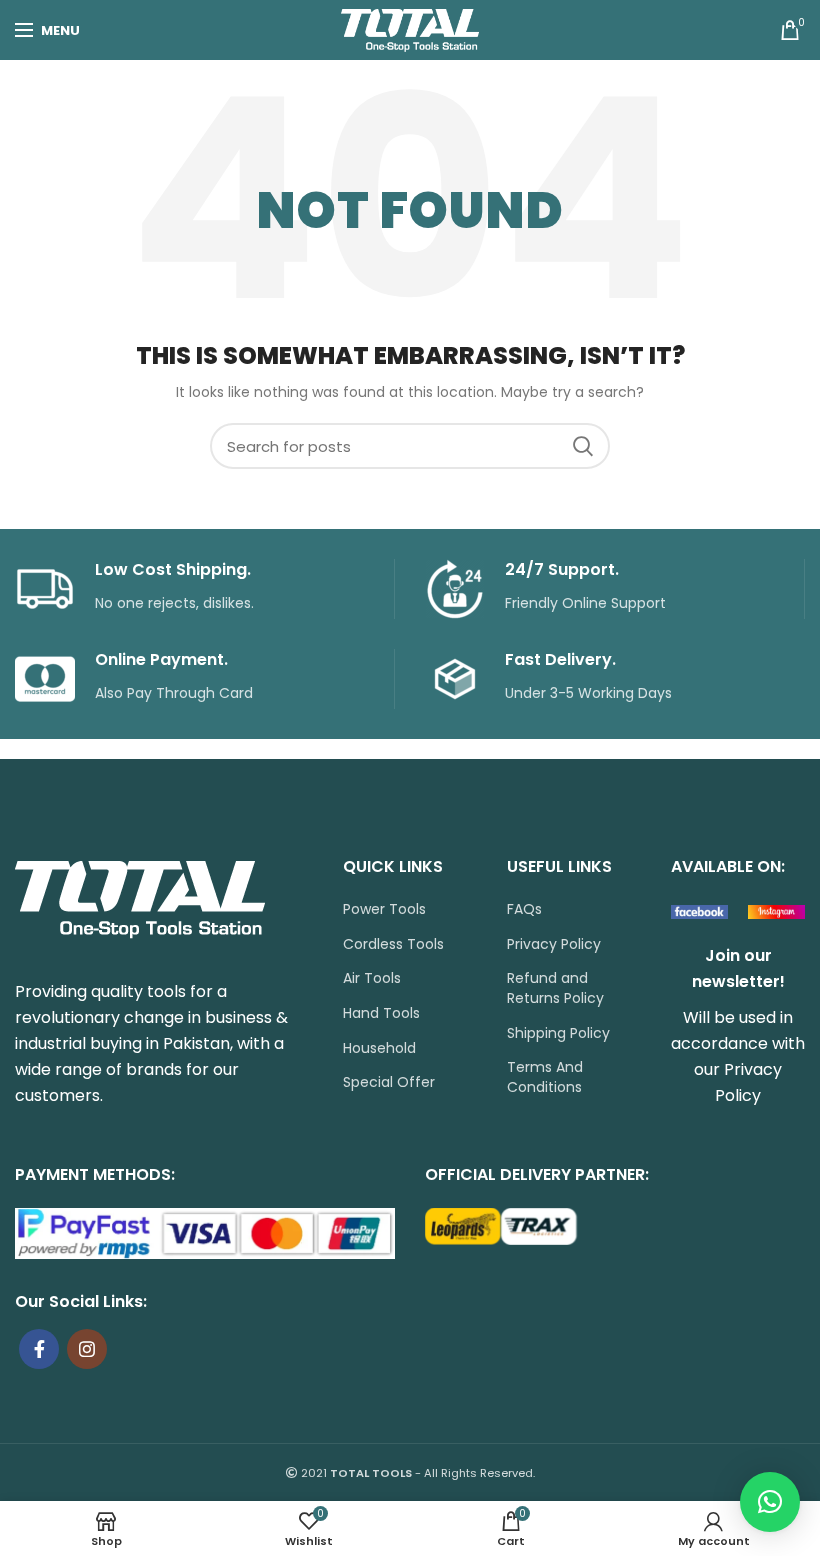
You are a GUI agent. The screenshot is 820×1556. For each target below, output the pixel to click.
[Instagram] (87, 1349)
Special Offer (389, 1082)
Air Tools (372, 978)
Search (583, 446)
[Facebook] (39, 1349)
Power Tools (384, 909)
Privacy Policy (554, 944)
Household (379, 1048)
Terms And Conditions (545, 1077)
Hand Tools (381, 1013)
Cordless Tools (393, 944)
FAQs (524, 909)
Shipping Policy (558, 1033)
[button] (770, 1502)
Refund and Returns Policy (555, 988)
